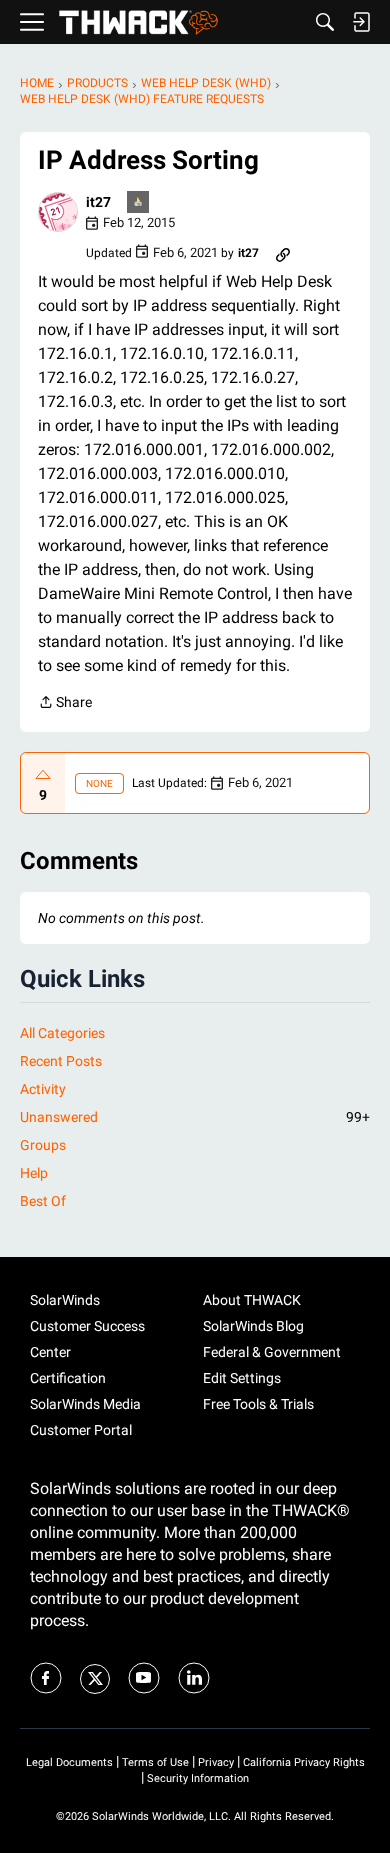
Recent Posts (61, 1061)
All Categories (62, 1033)
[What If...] (139, 203)
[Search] (325, 22)
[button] (58, 212)
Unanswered (195, 1117)
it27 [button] (98, 202)
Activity (43, 1089)
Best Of (43, 1201)
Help (34, 1173)
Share (65, 704)
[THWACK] (138, 22)
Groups (43, 1145)
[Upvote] (43, 775)
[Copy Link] (283, 253)
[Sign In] (361, 22)
